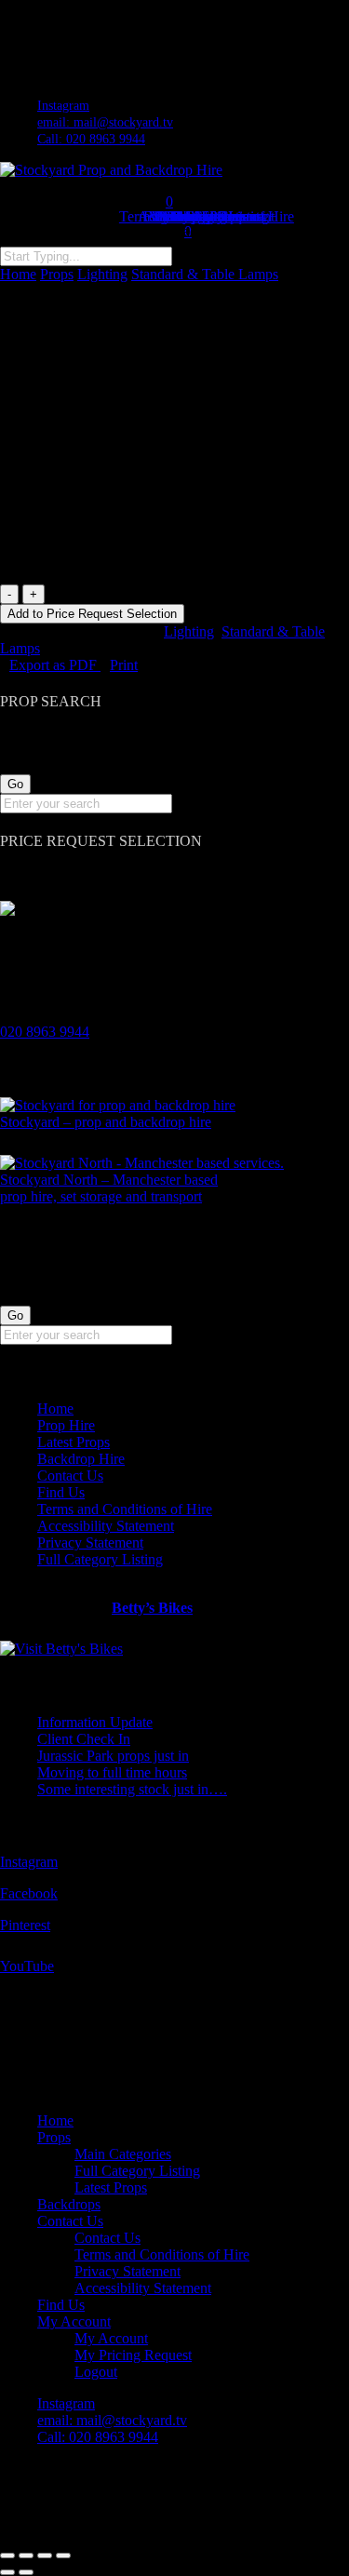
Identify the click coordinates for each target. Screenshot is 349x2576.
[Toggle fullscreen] (26, 2556)
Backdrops (69, 2204)
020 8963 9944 (45, 1032)
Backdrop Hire (81, 1459)
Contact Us (70, 1476)
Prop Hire (66, 1425)
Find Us (61, 1492)
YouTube (27, 1966)
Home (18, 274)
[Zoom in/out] (7, 2556)
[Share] (45, 2556)
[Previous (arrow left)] (7, 2572)
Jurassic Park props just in (113, 1756)
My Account (74, 2321)
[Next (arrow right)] (26, 2572)
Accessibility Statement (106, 1526)
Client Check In (84, 1739)
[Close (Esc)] (63, 2556)
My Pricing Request (133, 2355)
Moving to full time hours (112, 1772)
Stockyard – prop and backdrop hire (106, 1122)
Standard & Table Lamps (205, 274)
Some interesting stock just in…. (132, 1789)
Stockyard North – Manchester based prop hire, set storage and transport (109, 1188)
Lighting (102, 274)
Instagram (29, 1862)
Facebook (29, 1893)
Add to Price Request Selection (92, 614)
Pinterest (25, 1925)
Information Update (95, 1722)
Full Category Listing (100, 1559)
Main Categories (123, 2154)
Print (124, 665)
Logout (96, 2372)
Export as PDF (55, 665)
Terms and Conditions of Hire (125, 1509)
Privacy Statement (90, 1543)
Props (57, 274)
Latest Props (74, 1442)
